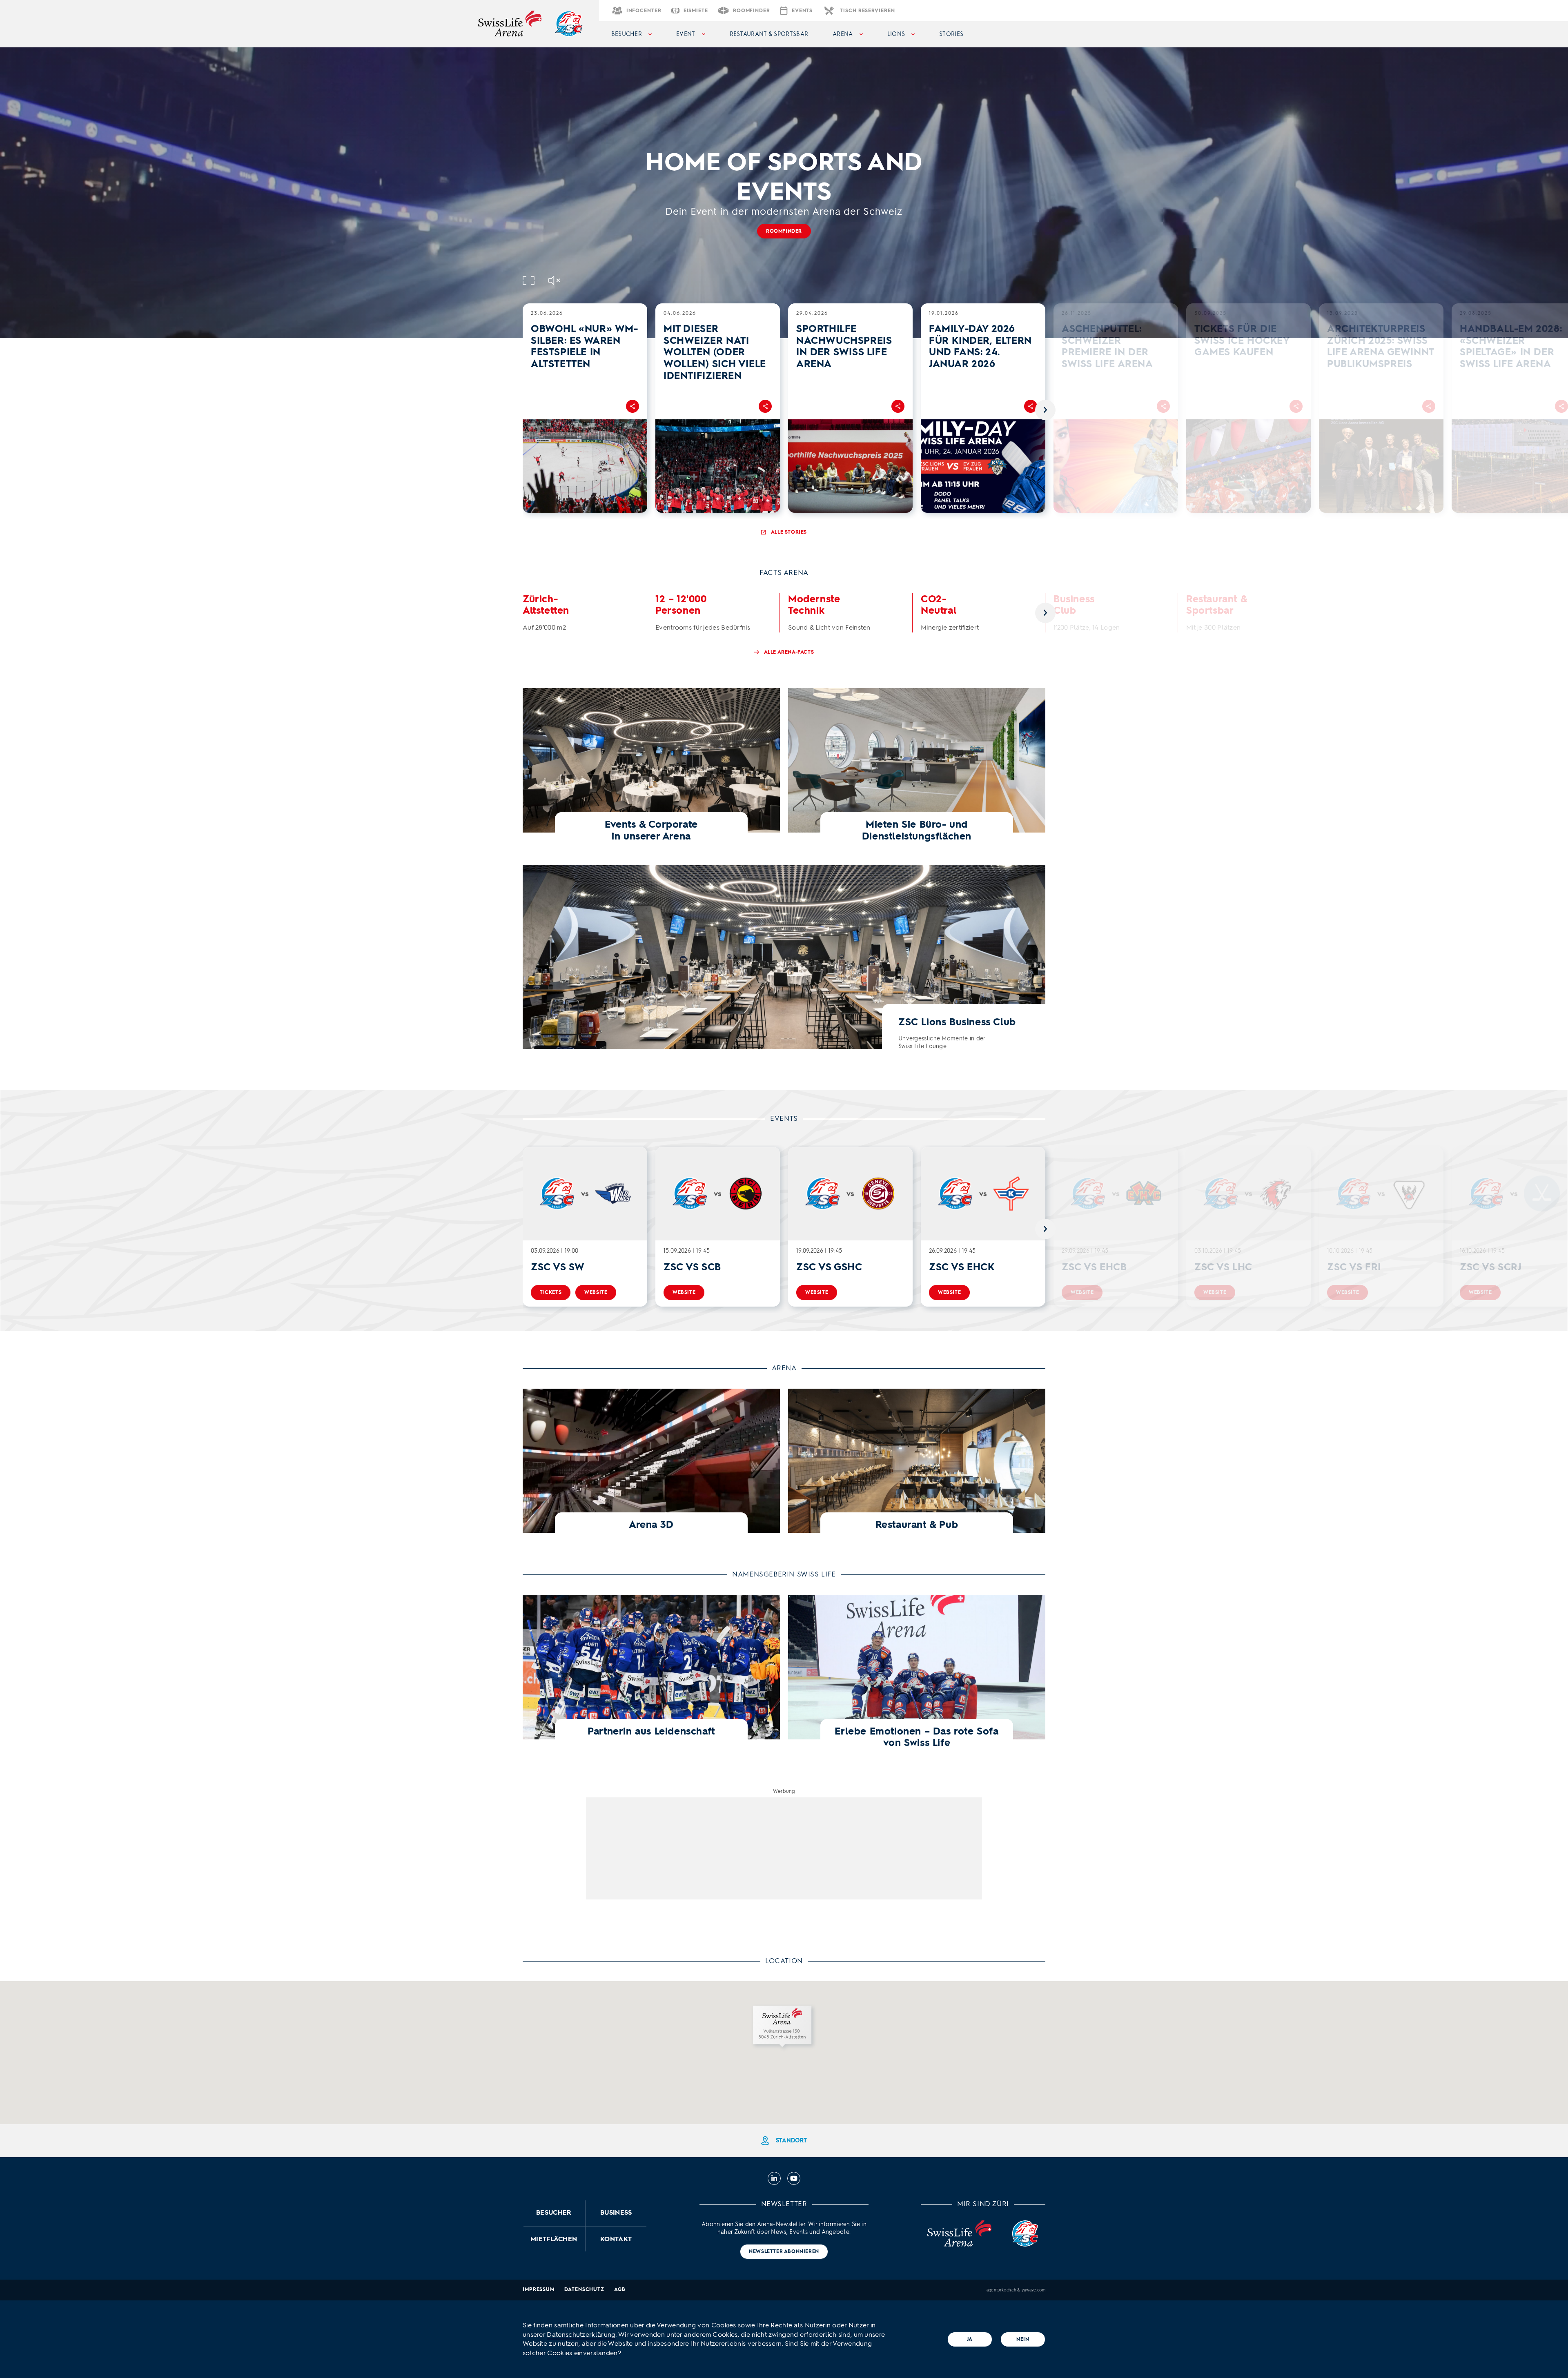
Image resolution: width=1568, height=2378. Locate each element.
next (1045, 410)
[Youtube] (794, 2178)
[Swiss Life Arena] (510, 24)
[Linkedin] (774, 2178)
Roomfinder (784, 231)
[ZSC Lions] (568, 24)
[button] (784, 2028)
